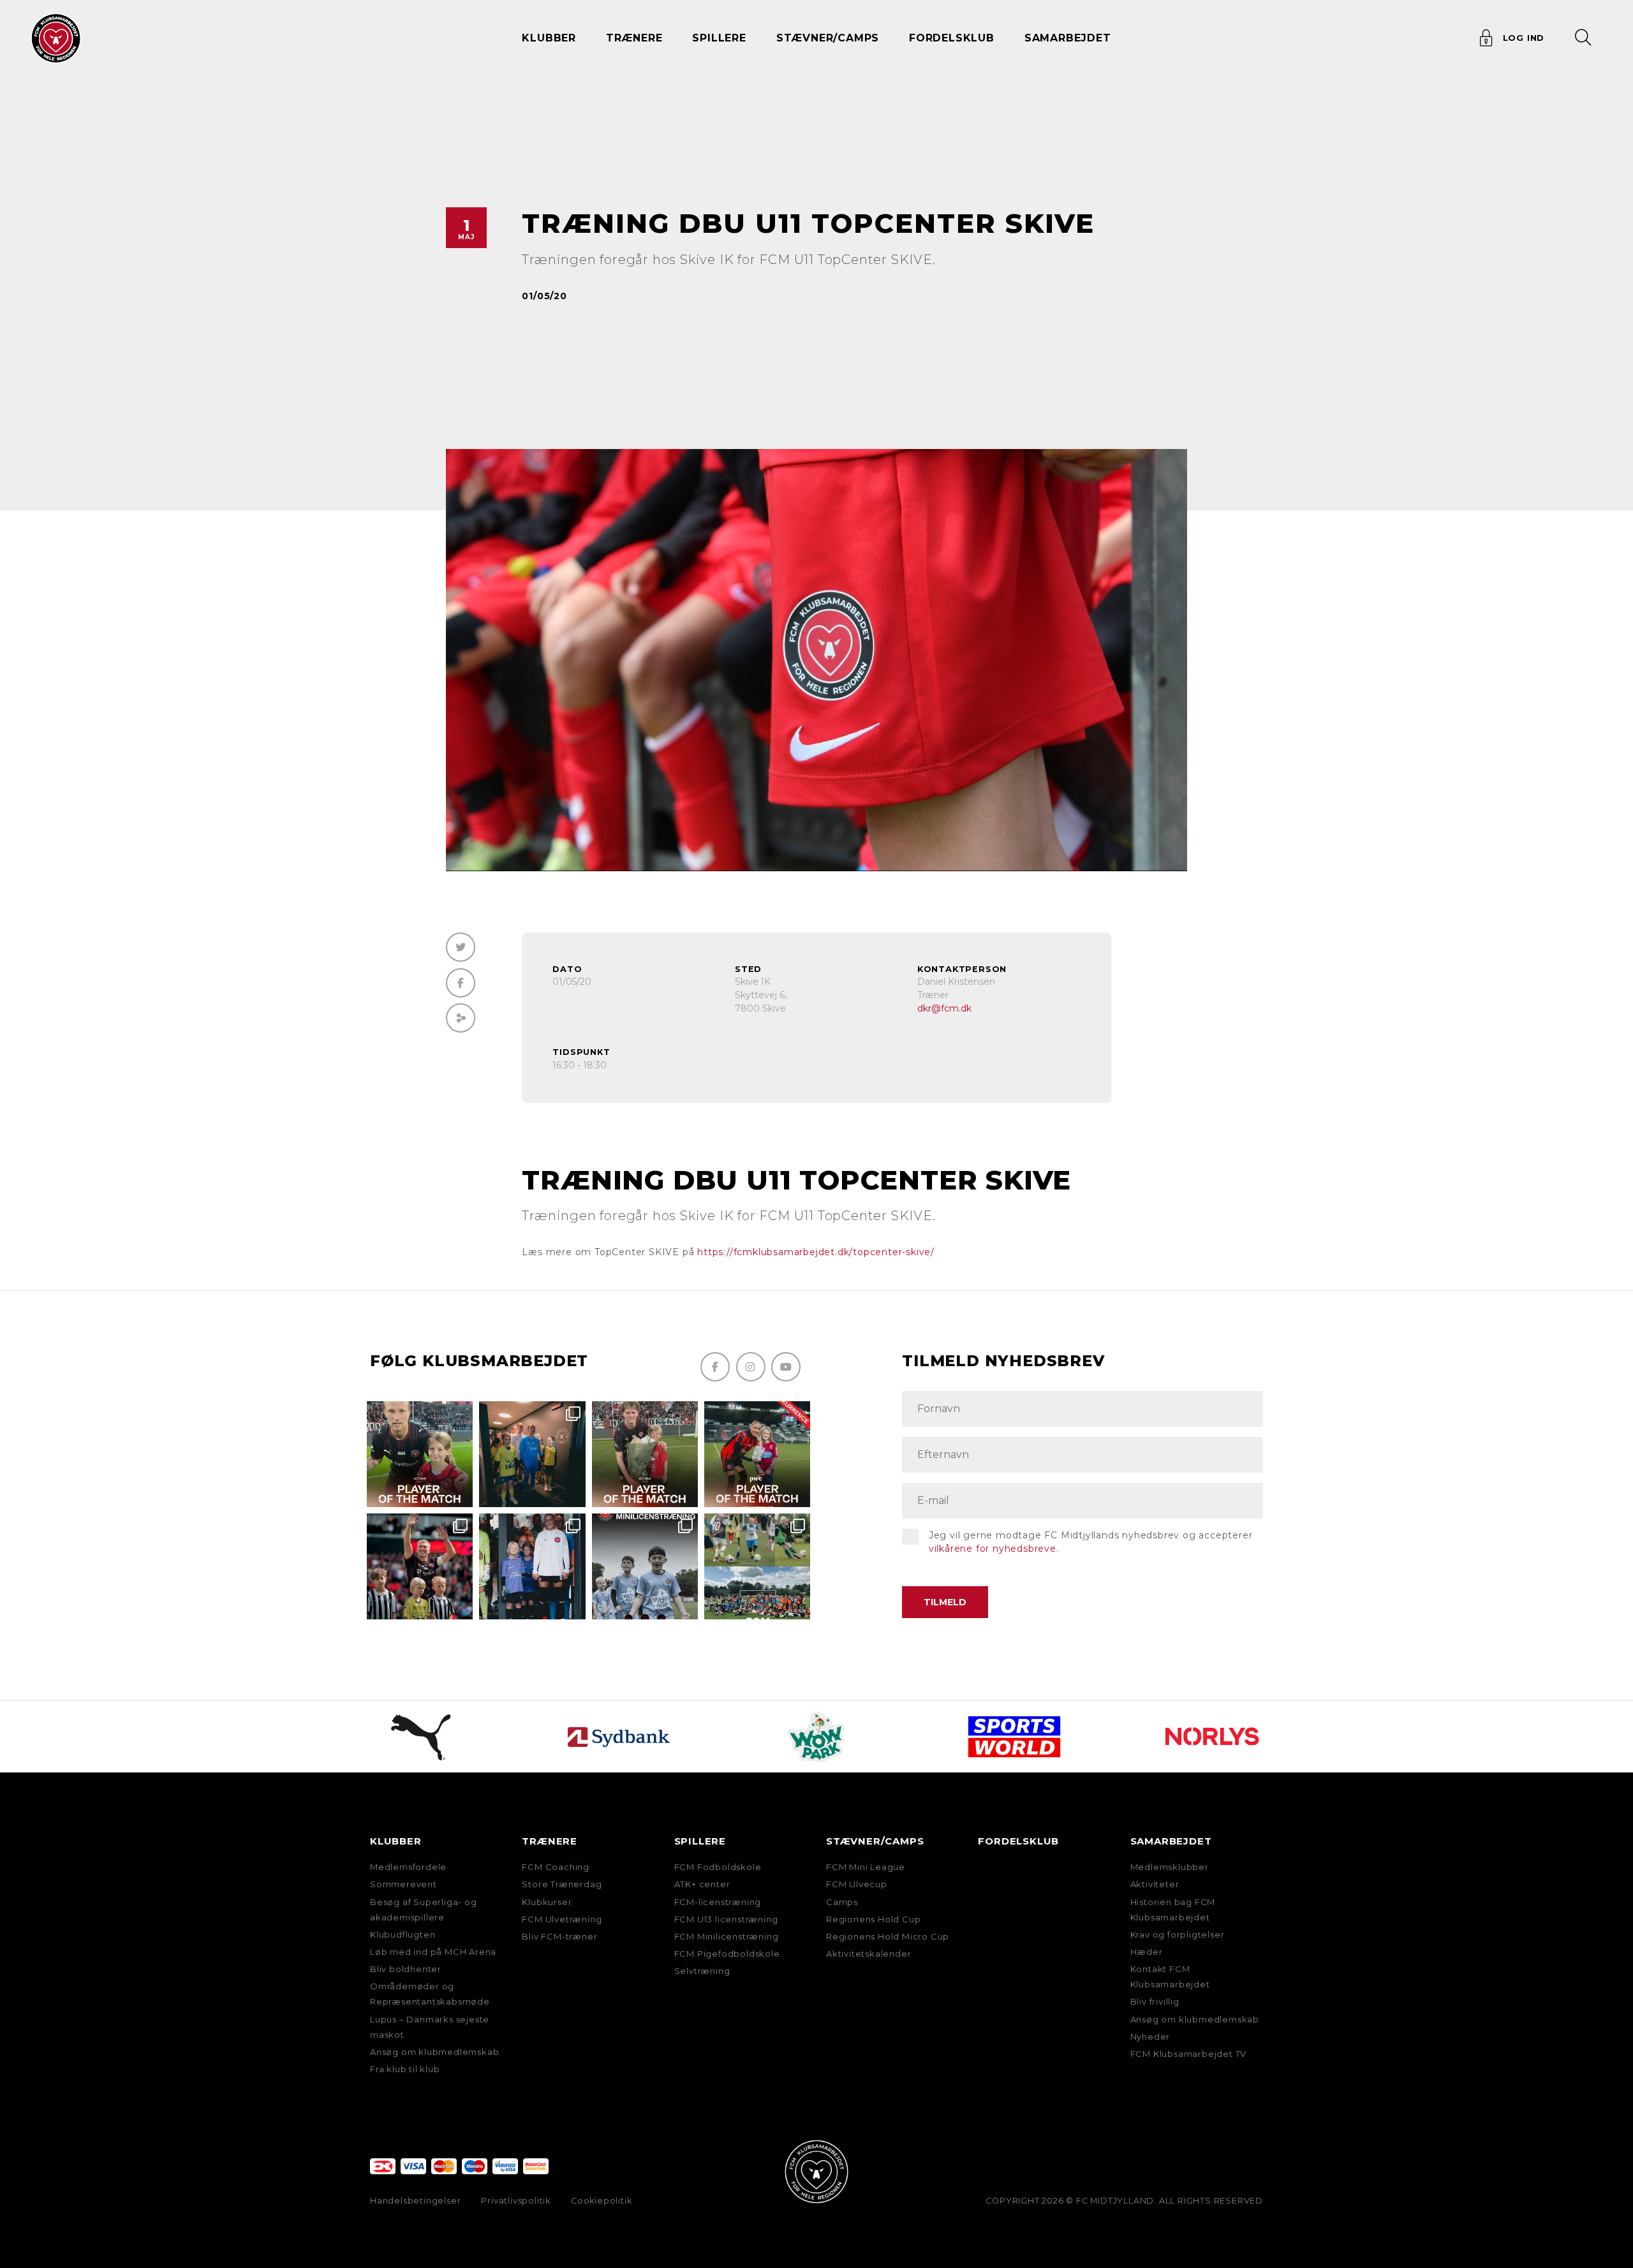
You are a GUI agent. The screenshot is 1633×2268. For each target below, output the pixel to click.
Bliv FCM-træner (559, 1936)
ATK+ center (702, 1884)
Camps (842, 1902)
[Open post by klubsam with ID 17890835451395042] (532, 1566)
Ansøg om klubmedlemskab (434, 2052)
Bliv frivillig (1155, 2001)
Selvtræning (702, 1971)
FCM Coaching (556, 1867)
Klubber (396, 1841)
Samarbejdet (1171, 1841)
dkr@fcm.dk (944, 1008)
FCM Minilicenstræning (727, 1936)
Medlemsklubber (1170, 1867)
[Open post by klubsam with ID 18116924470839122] (757, 1566)
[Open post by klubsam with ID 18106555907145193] (645, 1454)
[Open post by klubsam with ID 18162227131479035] (420, 1566)
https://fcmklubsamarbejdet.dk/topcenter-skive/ (816, 1252)
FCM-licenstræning (718, 1902)
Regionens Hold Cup (873, 1919)
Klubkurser (547, 1902)
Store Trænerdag (562, 1884)
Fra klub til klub (405, 2069)
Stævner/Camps (828, 38)
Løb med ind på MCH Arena (433, 1952)
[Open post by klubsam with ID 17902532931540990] (532, 1454)
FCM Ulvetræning (562, 1919)
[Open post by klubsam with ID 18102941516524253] (757, 1454)
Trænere (550, 1841)
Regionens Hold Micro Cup (888, 1936)
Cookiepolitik (601, 2201)
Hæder (1147, 1952)
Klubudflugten (403, 1934)
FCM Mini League (866, 1867)
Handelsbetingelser (415, 2201)
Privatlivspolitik (516, 2201)
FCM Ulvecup (857, 1884)
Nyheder (1150, 2036)
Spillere (700, 1841)
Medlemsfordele (408, 1867)
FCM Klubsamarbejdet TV (1189, 2054)
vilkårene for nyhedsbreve (993, 1549)
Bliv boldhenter (406, 1969)
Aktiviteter (1155, 1884)
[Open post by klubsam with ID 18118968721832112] (645, 1566)
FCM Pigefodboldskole (727, 1954)
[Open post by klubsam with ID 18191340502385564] (420, 1454)
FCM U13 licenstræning (726, 1919)
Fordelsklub (952, 38)
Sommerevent (403, 1884)
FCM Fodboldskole (718, 1867)
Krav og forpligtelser (1178, 1934)
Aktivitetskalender (868, 1954)
